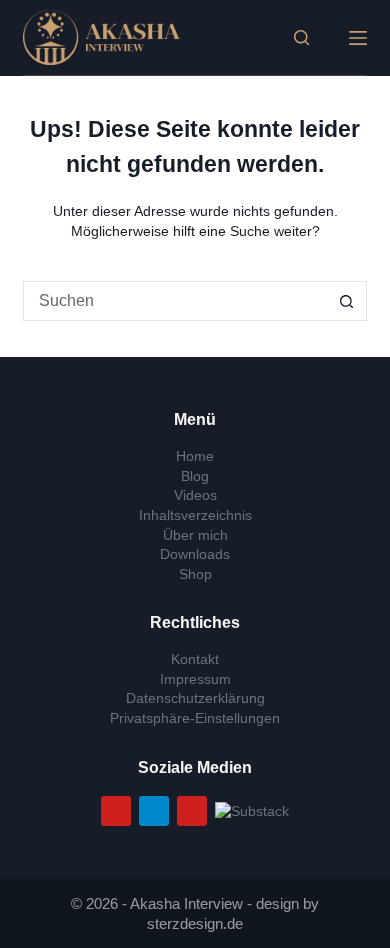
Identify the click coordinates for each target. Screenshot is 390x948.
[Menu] (358, 38)
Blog (195, 476)
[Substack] (252, 810)
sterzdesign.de (195, 923)
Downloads (195, 554)
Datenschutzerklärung (195, 698)
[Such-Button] (347, 301)
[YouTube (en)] (192, 811)
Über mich (195, 535)
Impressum (195, 679)
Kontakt (195, 659)
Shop (195, 574)
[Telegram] (154, 811)
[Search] (301, 37)
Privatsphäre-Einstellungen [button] (195, 718)
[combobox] (175, 301)
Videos (195, 495)
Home (195, 456)
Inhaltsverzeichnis (195, 515)
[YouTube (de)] (116, 811)
